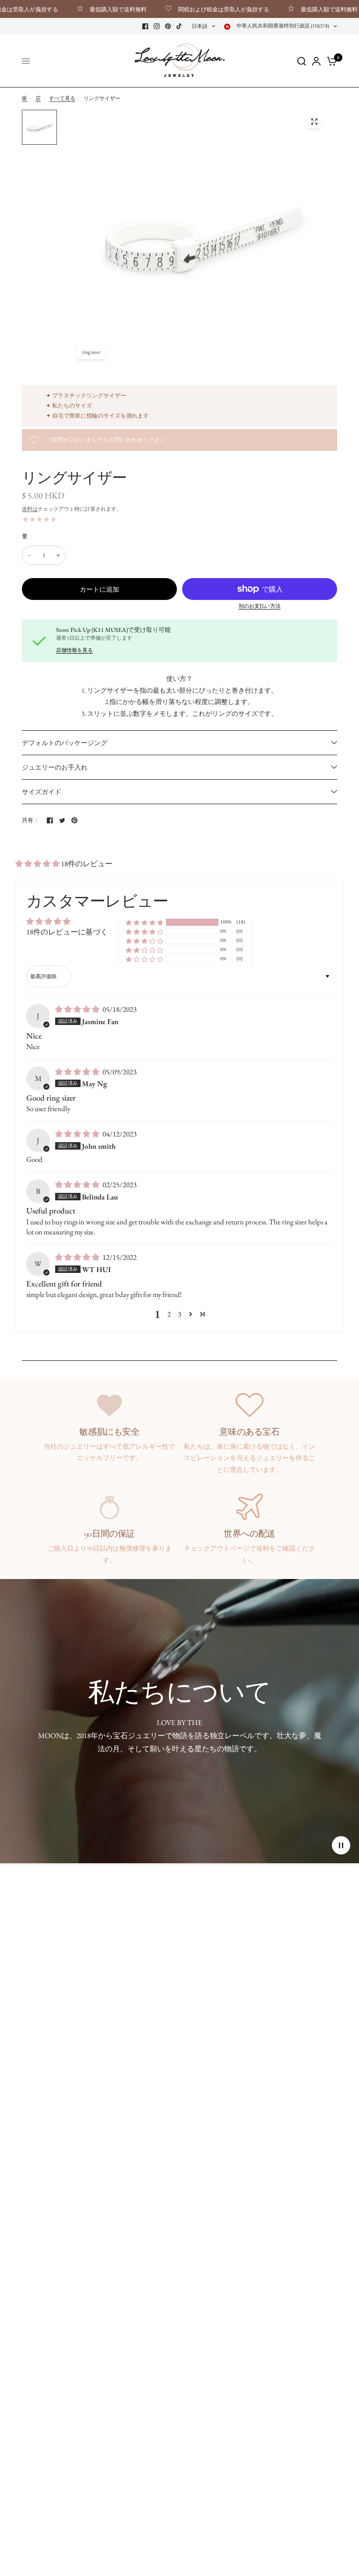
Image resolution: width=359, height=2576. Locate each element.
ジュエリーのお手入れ (55, 767)
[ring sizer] (314, 122)
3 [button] (179, 1314)
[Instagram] (157, 26)
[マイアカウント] (316, 61)
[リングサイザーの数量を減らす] (29, 555)
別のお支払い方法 (260, 606)
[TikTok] (179, 26)
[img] (78, 1009)
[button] (38, 864)
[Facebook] (145, 26)
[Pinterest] (168, 26)
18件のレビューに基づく (67, 932)
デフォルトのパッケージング (65, 743)
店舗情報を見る (74, 650)
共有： (31, 820)
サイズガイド (42, 792)
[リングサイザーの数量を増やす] (58, 555)
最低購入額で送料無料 (84, 9)
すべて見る (62, 98)
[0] (330, 61)
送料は (30, 509)
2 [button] (169, 1314)
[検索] (302, 61)
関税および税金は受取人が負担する (190, 9)
